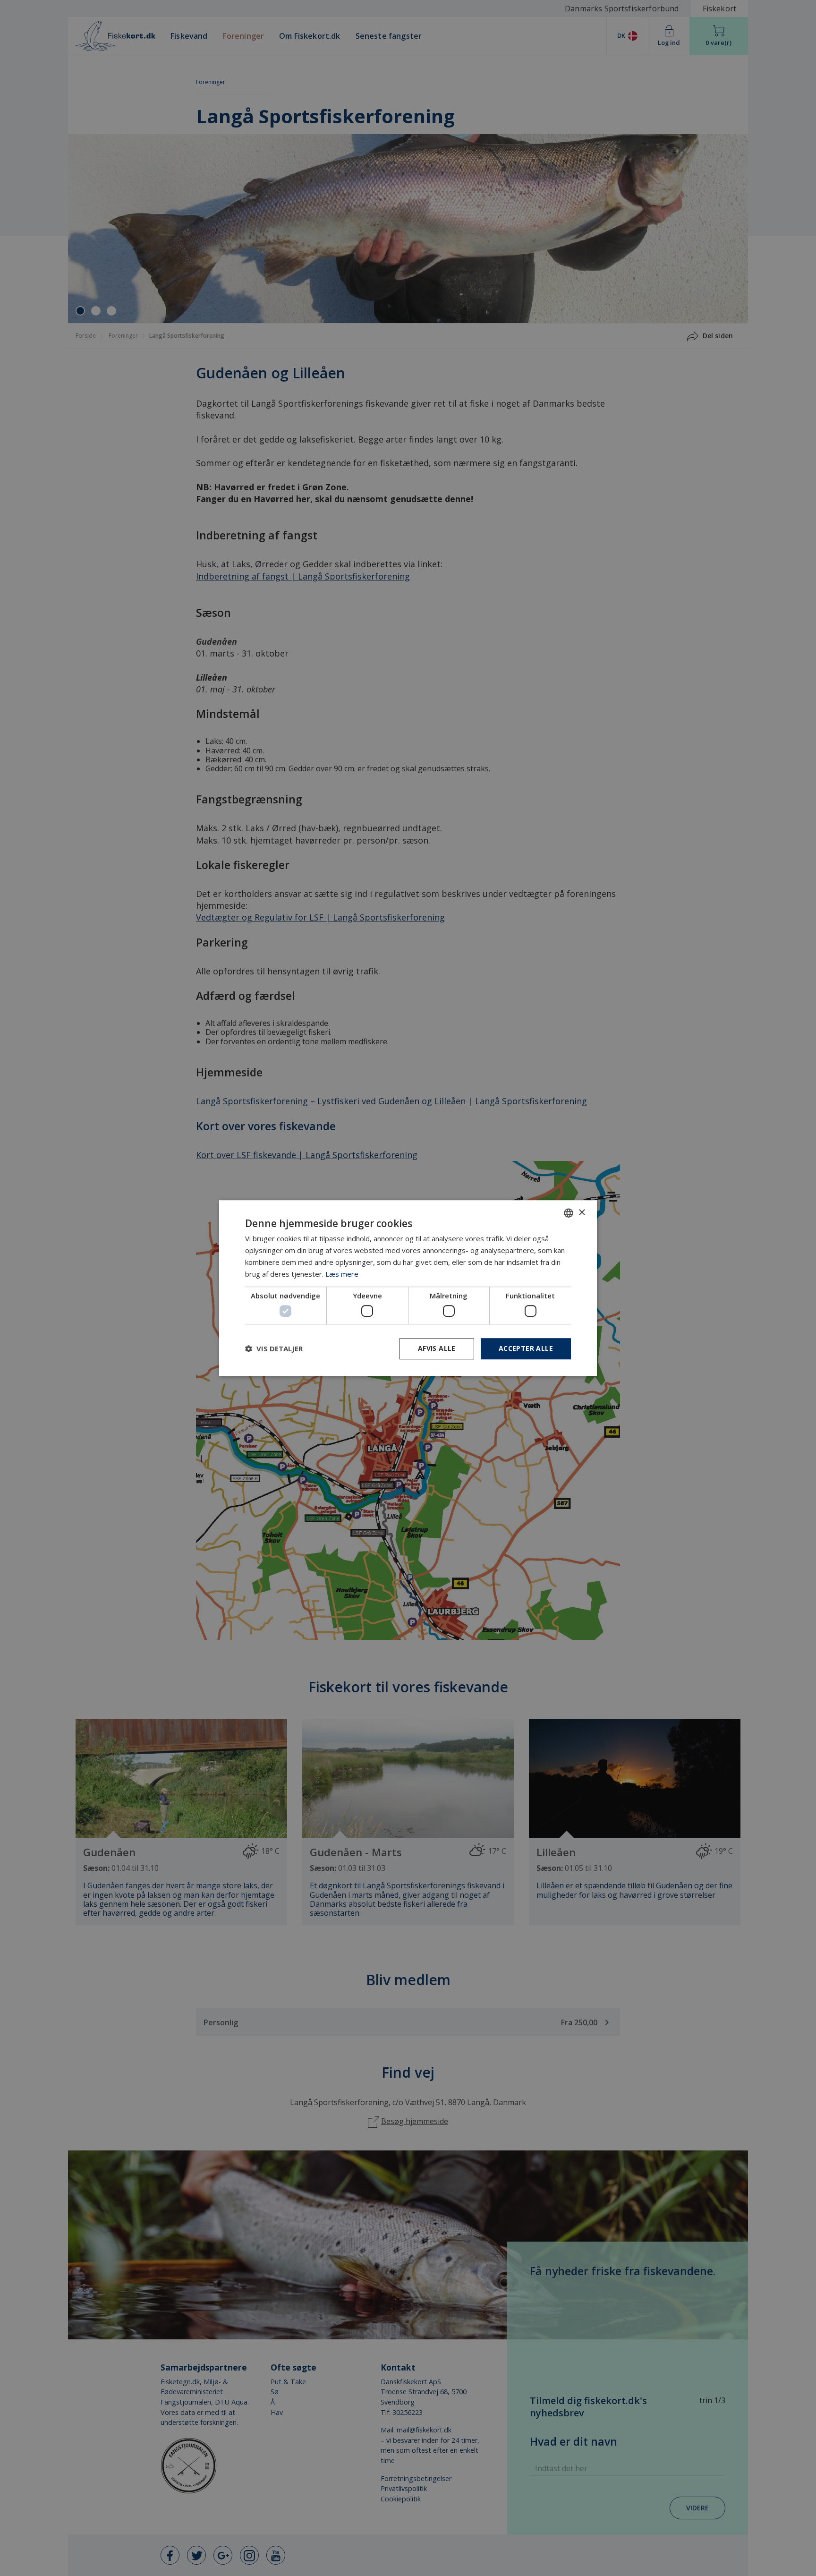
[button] (274, 1348)
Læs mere (342, 1274)
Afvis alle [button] (437, 1348)
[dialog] (408, 1288)
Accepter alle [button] (526, 1348)
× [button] (582, 1213)
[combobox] (569, 1213)
